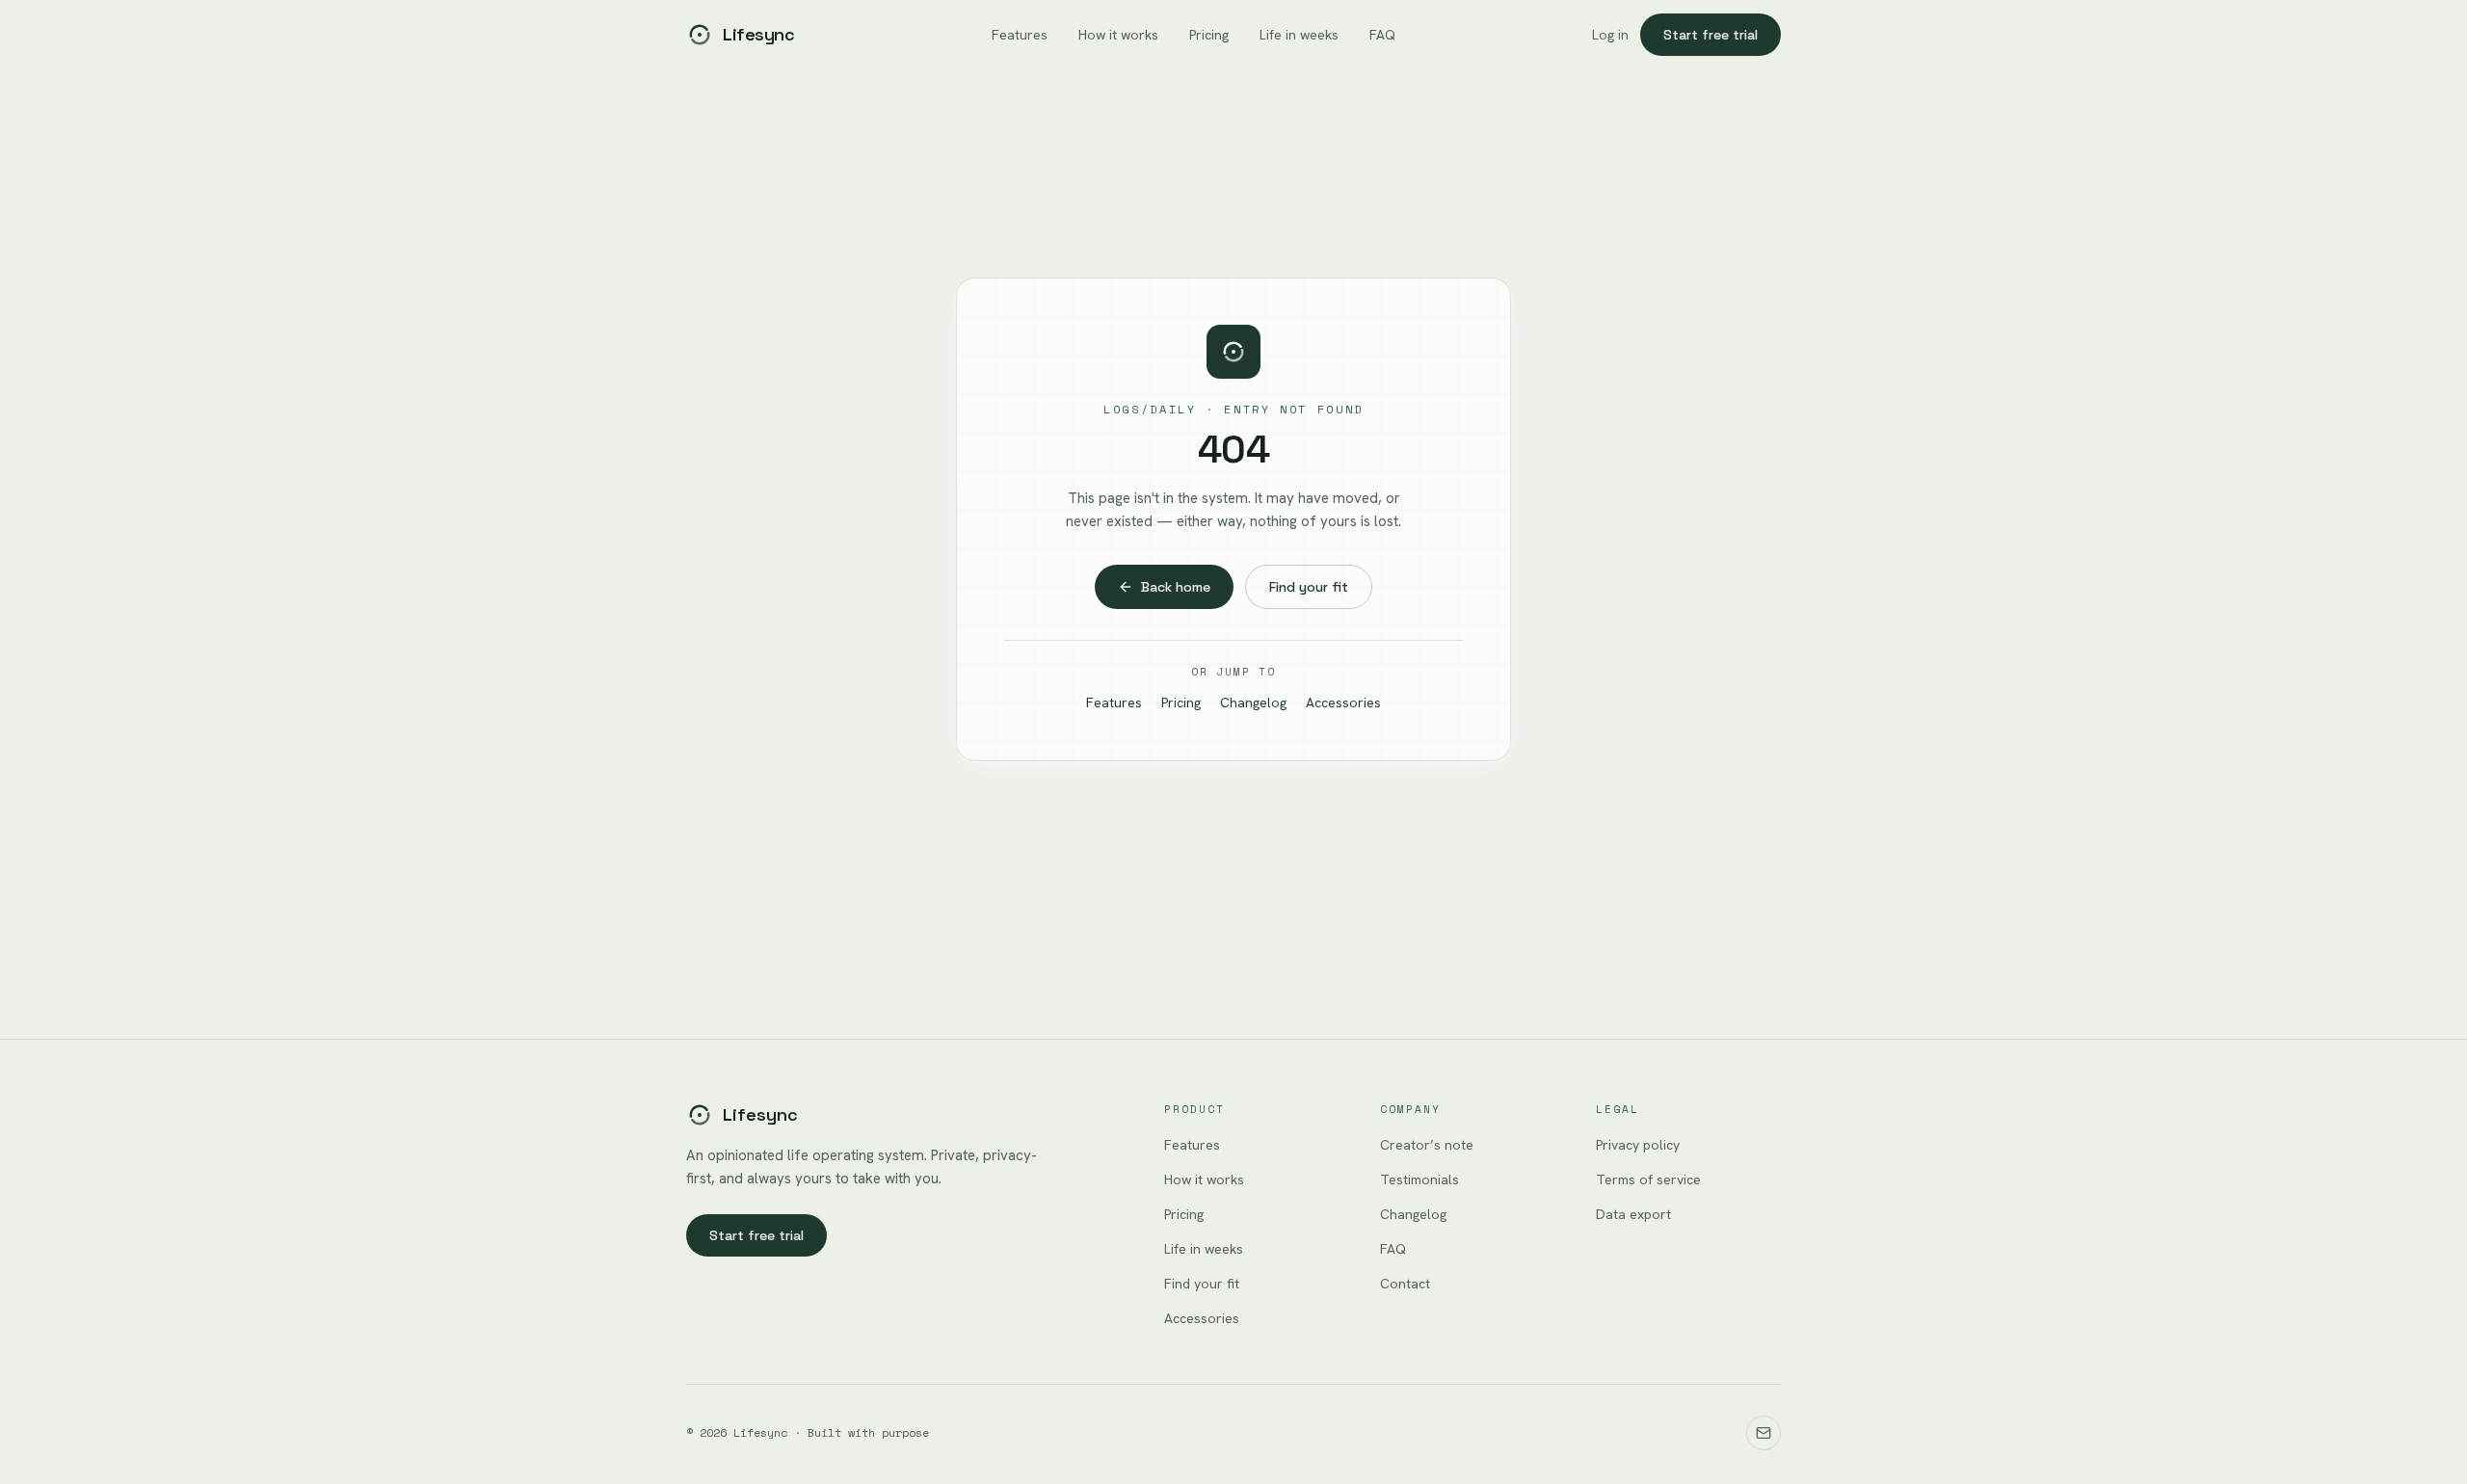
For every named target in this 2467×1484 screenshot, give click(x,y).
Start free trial (1711, 35)
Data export (1633, 1214)
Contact (1405, 1284)
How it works (1118, 35)
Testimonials (1419, 1179)
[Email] (1764, 1433)
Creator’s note (1427, 1145)
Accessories (1343, 702)
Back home (1176, 587)
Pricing (1209, 35)
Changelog (1253, 702)
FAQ (1382, 35)
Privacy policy (1638, 1145)
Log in (1610, 35)
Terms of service (1648, 1179)
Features (1020, 35)
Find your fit (1309, 587)
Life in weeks (1299, 35)
